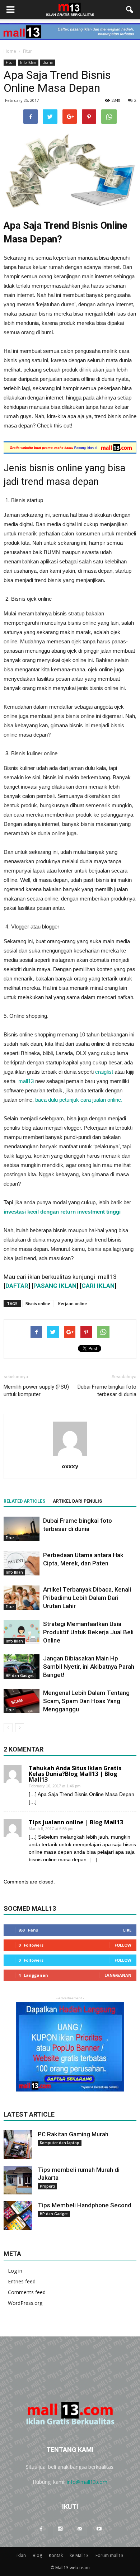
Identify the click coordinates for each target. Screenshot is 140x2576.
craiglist (104, 1072)
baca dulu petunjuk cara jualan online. (79, 1100)
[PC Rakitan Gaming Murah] (18, 2145)
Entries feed (22, 2281)
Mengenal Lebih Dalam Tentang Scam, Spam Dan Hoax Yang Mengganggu (86, 1701)
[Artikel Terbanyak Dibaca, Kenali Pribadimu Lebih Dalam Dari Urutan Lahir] (22, 1598)
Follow (123, 1945)
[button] (130, 10)
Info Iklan (28, 62)
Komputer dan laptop (60, 2143)
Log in (15, 2271)
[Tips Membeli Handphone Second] (18, 2216)
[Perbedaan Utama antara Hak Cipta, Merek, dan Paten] (22, 1563)
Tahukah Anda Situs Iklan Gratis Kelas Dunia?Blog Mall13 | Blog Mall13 (75, 1774)
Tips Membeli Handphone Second (85, 2205)
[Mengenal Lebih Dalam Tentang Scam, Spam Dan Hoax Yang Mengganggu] (22, 1701)
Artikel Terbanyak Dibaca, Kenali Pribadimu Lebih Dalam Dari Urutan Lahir (87, 1598)
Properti (47, 2186)
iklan (21, 2555)
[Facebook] (41, 2529)
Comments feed (27, 2292)
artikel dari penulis (77, 1501)
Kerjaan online (73, 1303)
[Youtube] (99, 2529)
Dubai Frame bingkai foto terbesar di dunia (107, 1391)
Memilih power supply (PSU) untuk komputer (36, 1391)
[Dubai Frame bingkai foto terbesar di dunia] (22, 1529)
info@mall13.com (87, 2482)
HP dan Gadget (20, 1675)
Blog (37, 2555)
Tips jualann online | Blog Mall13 (76, 1822)
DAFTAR (17, 1286)
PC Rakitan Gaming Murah (73, 2134)
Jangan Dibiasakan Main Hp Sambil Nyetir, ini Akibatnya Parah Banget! (89, 1667)
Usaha (48, 62)
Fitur (10, 62)
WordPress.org (25, 2303)
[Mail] (80, 2529)
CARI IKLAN (98, 1286)
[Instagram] (60, 2529)
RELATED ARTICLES (24, 1501)
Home (10, 51)
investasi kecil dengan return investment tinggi (62, 1212)
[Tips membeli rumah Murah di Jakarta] (18, 2180)
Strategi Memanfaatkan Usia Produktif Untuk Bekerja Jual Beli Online (88, 1632)
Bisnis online (38, 1303)
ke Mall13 (79, 2555)
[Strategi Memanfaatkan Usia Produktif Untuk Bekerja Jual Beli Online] (22, 1632)
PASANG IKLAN (55, 1286)
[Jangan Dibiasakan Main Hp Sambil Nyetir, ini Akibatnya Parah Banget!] (22, 1667)
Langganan (118, 1975)
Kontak (56, 2555)
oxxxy (70, 1466)
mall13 (27, 1081)
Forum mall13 (109, 2555)
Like (127, 1930)
